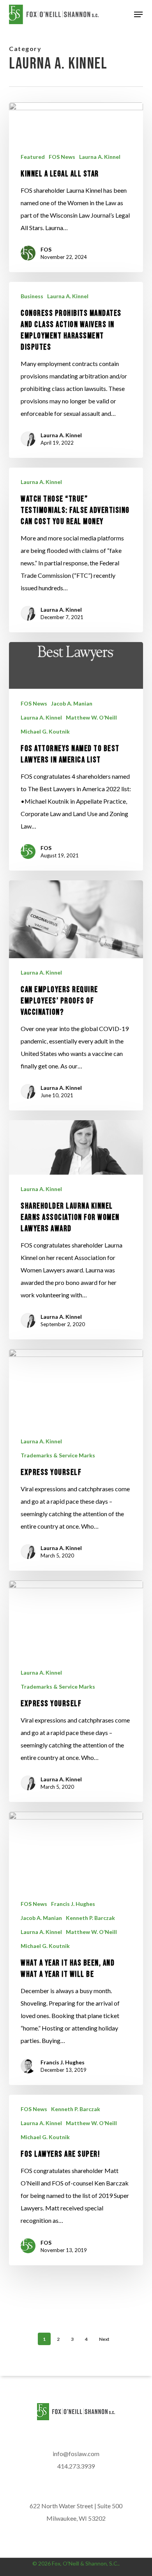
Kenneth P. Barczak (90, 1918)
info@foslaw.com (76, 2454)
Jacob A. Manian (72, 703)
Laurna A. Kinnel (100, 157)
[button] (138, 14)
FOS (46, 249)
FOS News (62, 157)
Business (32, 296)
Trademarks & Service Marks (58, 1455)
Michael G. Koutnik (45, 731)
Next (104, 2339)
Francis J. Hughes (73, 1904)
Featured (33, 157)
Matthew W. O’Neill (91, 717)
